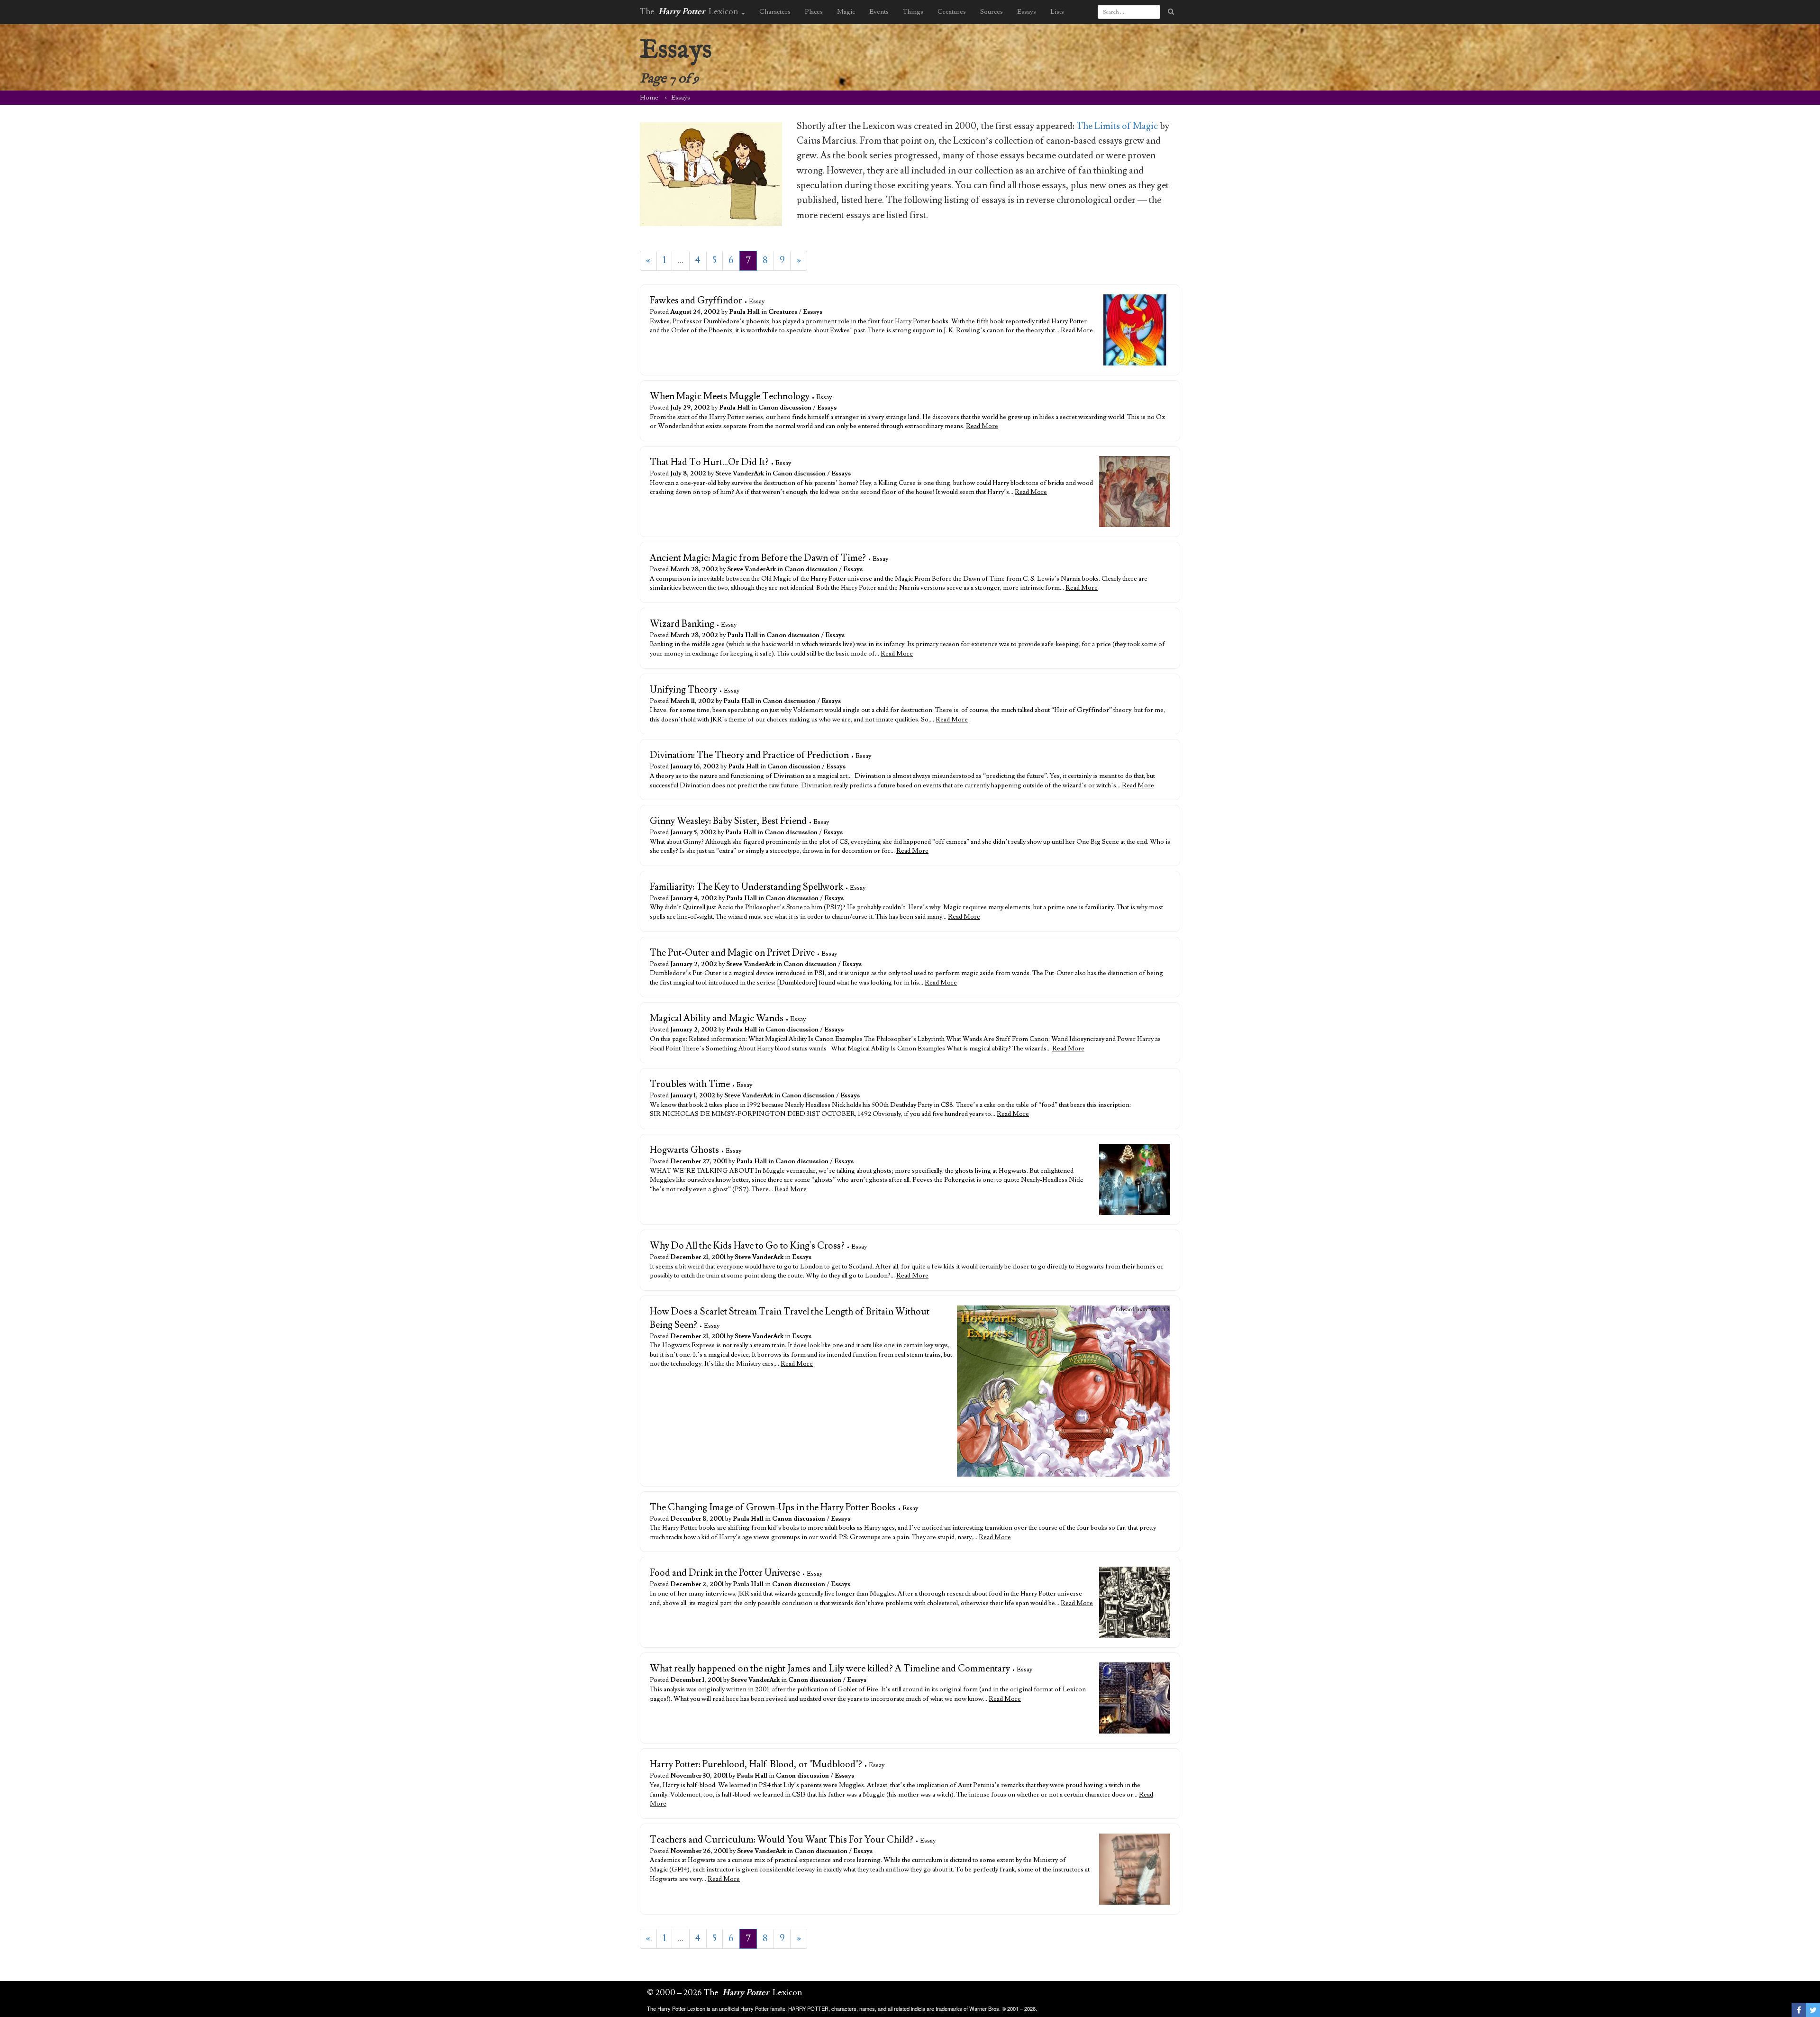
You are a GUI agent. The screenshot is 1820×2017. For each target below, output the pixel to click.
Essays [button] (1027, 12)
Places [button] (814, 12)
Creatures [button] (952, 12)
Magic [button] (846, 12)
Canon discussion (785, 408)
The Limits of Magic (1117, 126)
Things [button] (913, 12)
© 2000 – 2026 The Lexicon (725, 1993)
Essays (813, 312)
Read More (1077, 330)
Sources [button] (992, 12)
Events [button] (879, 12)
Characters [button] (775, 12)
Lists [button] (1057, 12)
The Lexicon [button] (690, 12)
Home (649, 98)
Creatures (783, 312)
